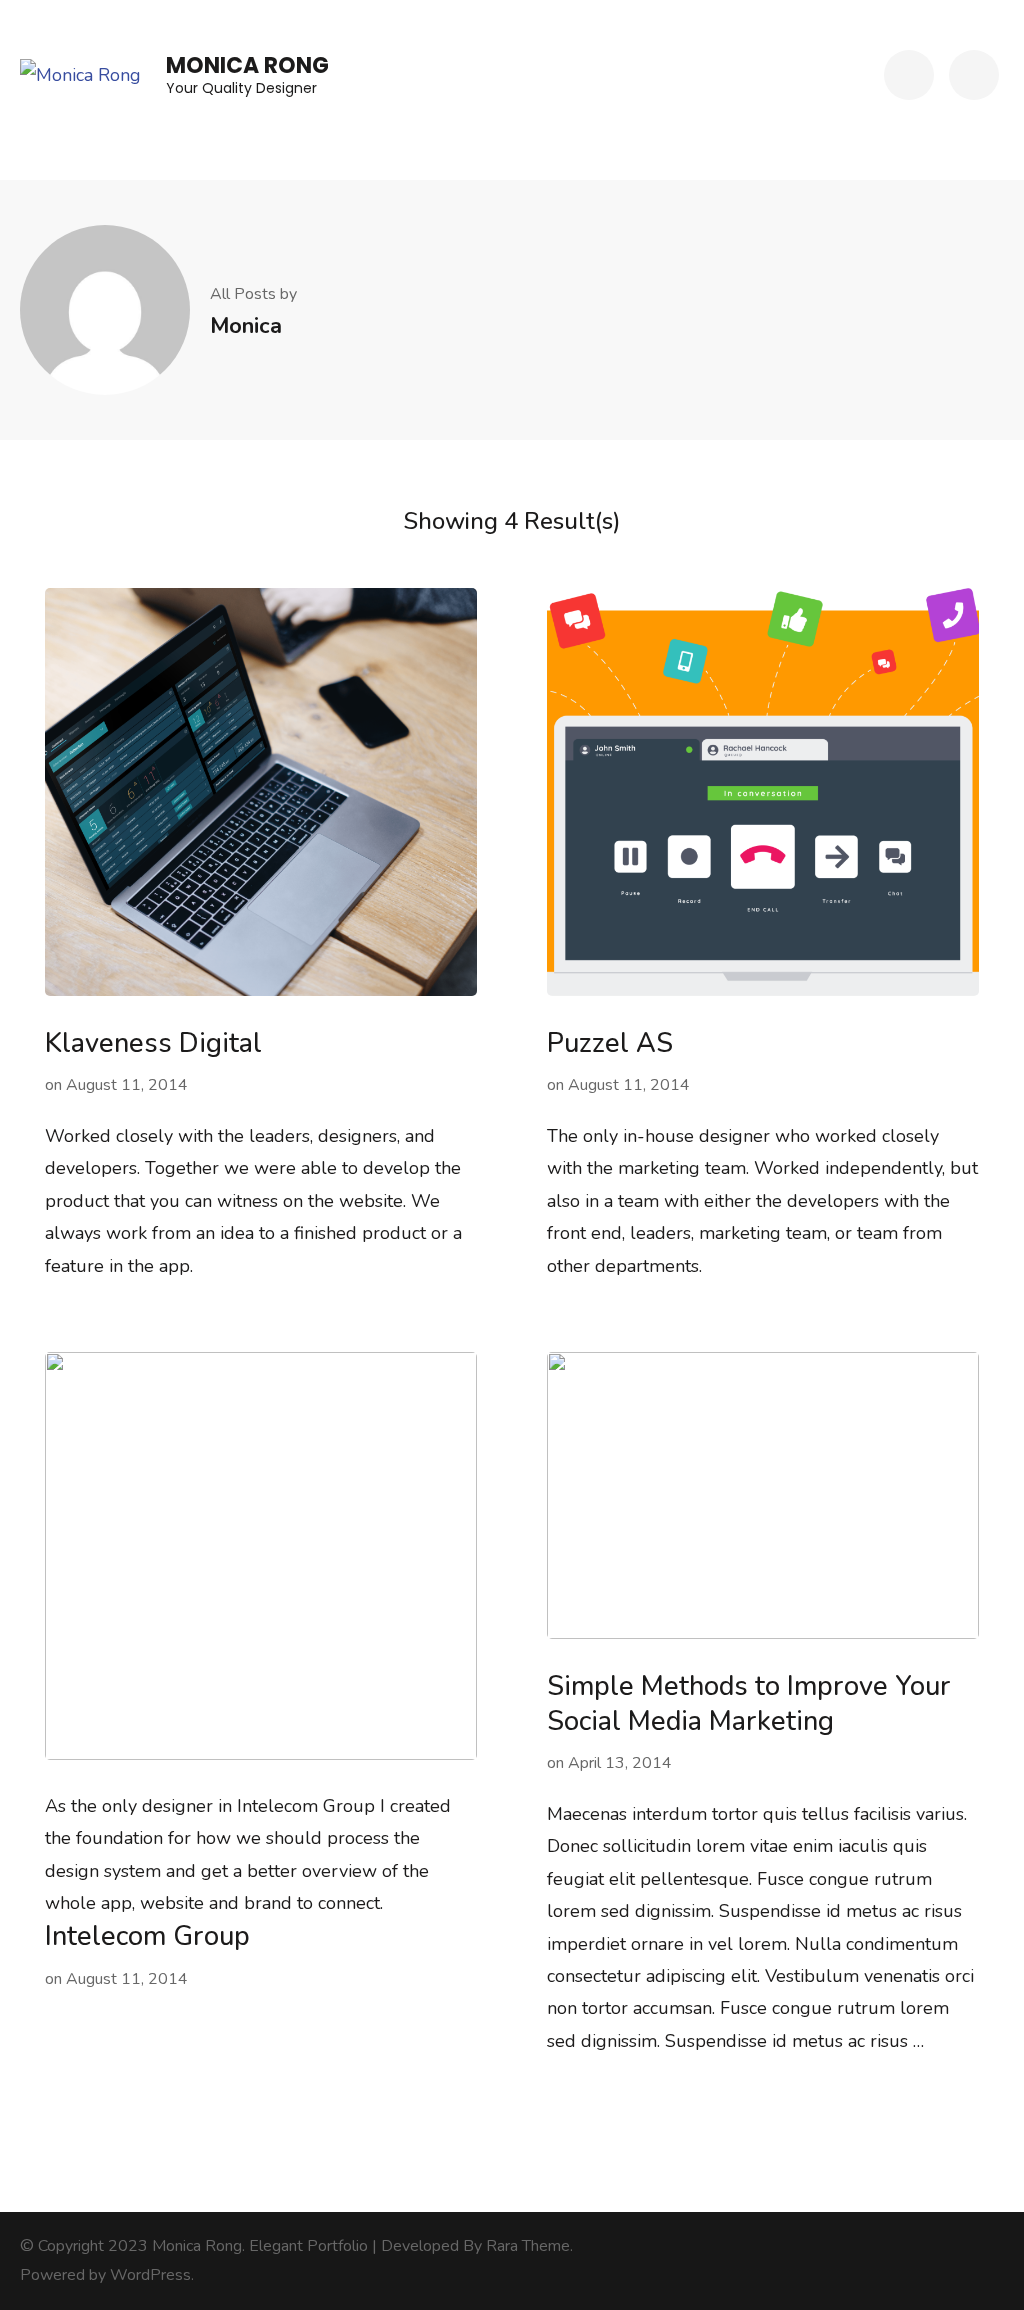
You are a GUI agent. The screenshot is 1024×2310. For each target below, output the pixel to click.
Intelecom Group (147, 1936)
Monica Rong (247, 65)
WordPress (150, 2275)
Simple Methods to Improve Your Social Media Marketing (749, 1704)
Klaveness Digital (153, 1043)
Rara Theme (528, 2246)
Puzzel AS (610, 1043)
